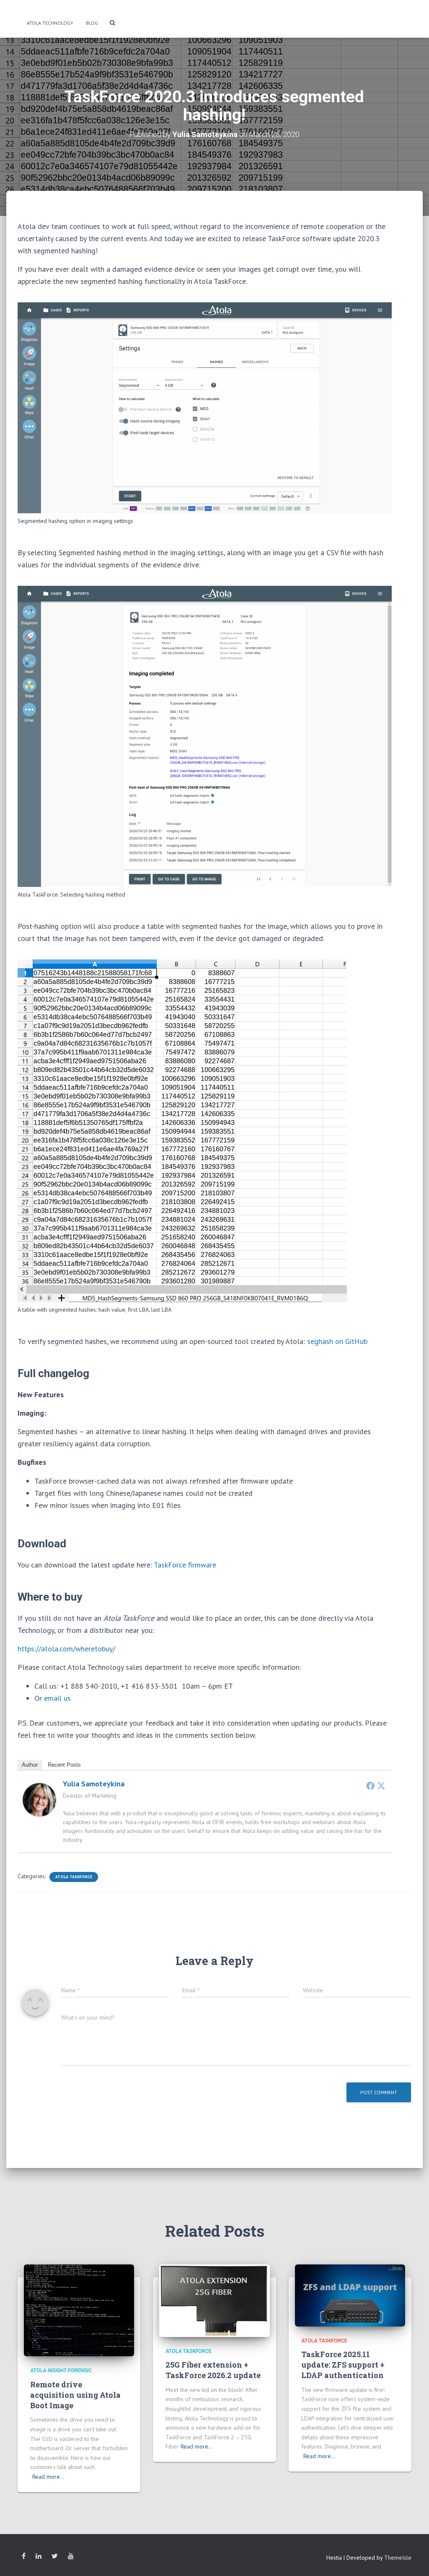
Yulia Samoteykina (94, 1784)
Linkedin (39, 2556)
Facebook (24, 2556)
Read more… (48, 2477)
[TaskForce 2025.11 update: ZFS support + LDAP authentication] (350, 2295)
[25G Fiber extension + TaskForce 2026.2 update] (214, 2300)
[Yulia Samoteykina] (39, 1799)
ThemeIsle (398, 2558)
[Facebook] (370, 1786)
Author (30, 1765)
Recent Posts (64, 1765)
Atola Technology (49, 23)
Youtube (71, 2556)
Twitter (55, 2556)
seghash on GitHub (337, 1341)
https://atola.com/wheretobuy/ (66, 1649)
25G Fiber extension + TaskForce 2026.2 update (213, 2370)
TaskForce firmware (185, 1565)
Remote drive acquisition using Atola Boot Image (75, 2395)
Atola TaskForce (74, 1877)
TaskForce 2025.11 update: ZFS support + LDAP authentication (343, 2365)
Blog (92, 23)
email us (57, 1698)
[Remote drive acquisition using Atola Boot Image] (79, 2310)
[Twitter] (381, 1786)
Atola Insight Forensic (61, 2371)
